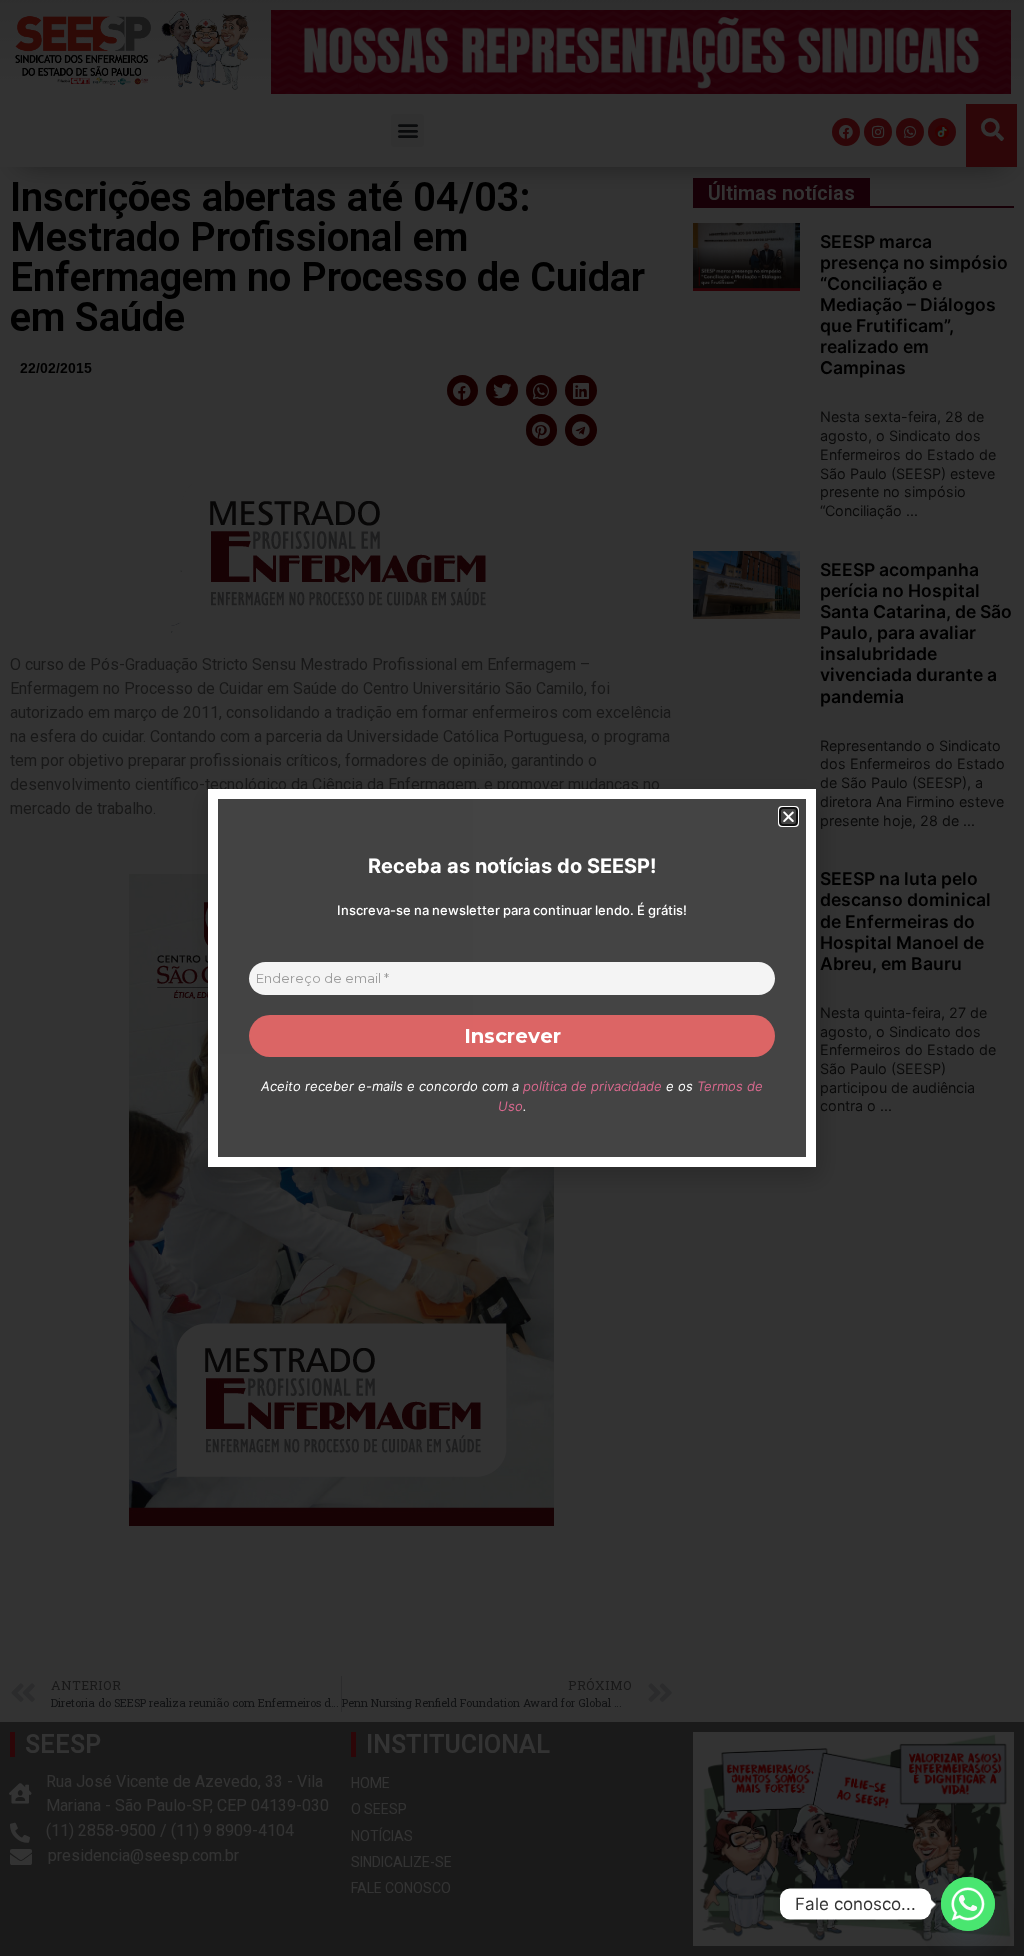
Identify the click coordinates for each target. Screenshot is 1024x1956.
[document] (512, 978)
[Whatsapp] (968, 1904)
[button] (788, 816)
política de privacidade (592, 1086)
